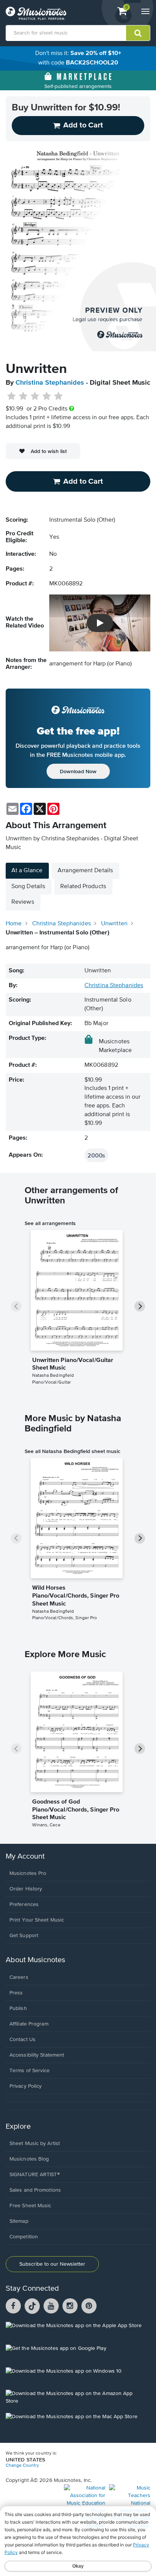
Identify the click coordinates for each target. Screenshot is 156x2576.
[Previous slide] (16, 1306)
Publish (18, 2008)
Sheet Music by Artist (35, 2144)
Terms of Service (30, 2071)
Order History (26, 1889)
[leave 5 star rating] (58, 396)
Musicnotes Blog (29, 2159)
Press (16, 1993)
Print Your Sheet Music (37, 1920)
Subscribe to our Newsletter (52, 2264)
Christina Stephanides (50, 383)
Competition (24, 2237)
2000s (96, 1155)
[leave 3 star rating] (35, 396)
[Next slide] (140, 1306)
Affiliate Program (29, 2024)
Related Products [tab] (83, 887)
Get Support (24, 1936)
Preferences (24, 1904)
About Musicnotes (35, 1960)
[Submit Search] (138, 33)
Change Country (22, 2466)
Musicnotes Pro (28, 1873)
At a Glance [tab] (27, 871)
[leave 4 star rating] (47, 396)
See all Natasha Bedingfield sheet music (73, 1451)
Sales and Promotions (35, 2190)
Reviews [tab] (23, 902)
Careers (19, 1977)
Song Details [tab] (28, 887)
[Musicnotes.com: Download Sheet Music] (36, 13)
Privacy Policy (26, 2086)
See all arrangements (50, 1223)
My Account (25, 1857)
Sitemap (19, 2221)
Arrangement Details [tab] (85, 871)
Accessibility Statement (37, 2055)
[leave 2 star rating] (23, 396)
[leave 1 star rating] (12, 396)
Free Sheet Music (30, 2206)
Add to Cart (83, 481)
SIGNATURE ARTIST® (35, 2175)
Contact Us (23, 2040)
